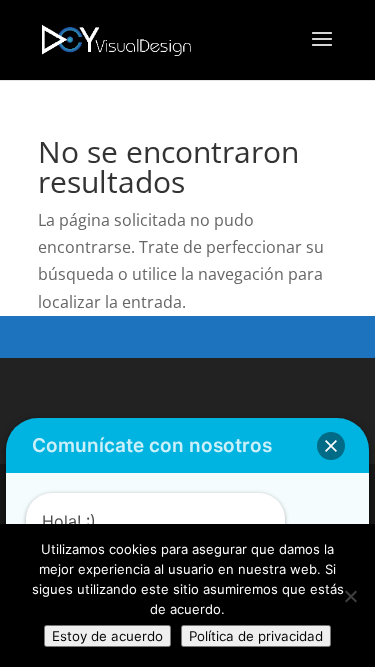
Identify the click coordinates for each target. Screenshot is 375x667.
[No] (350, 596)
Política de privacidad (256, 636)
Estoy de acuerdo (107, 636)
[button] (331, 446)
